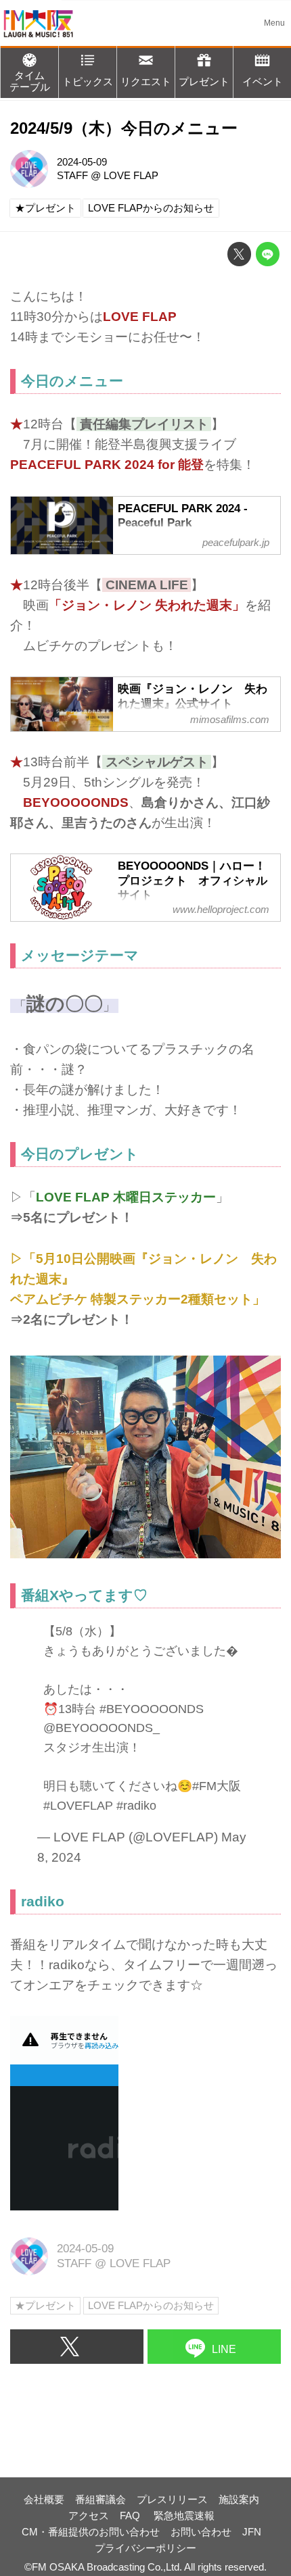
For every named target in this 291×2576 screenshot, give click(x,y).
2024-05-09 (82, 162)
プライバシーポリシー (145, 2548)
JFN (252, 2532)
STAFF (72, 175)
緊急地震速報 (184, 2516)
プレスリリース (172, 2499)
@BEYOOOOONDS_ (102, 1728)
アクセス (89, 2516)
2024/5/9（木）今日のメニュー (124, 128)
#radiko (136, 1806)
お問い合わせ (201, 2532)
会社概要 (44, 2499)
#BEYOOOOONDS (152, 1709)
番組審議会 (100, 2499)
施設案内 (239, 2499)
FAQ (131, 2516)
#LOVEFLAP (78, 1806)
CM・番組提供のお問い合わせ (91, 2532)
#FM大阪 (217, 1786)
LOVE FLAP (131, 175)
